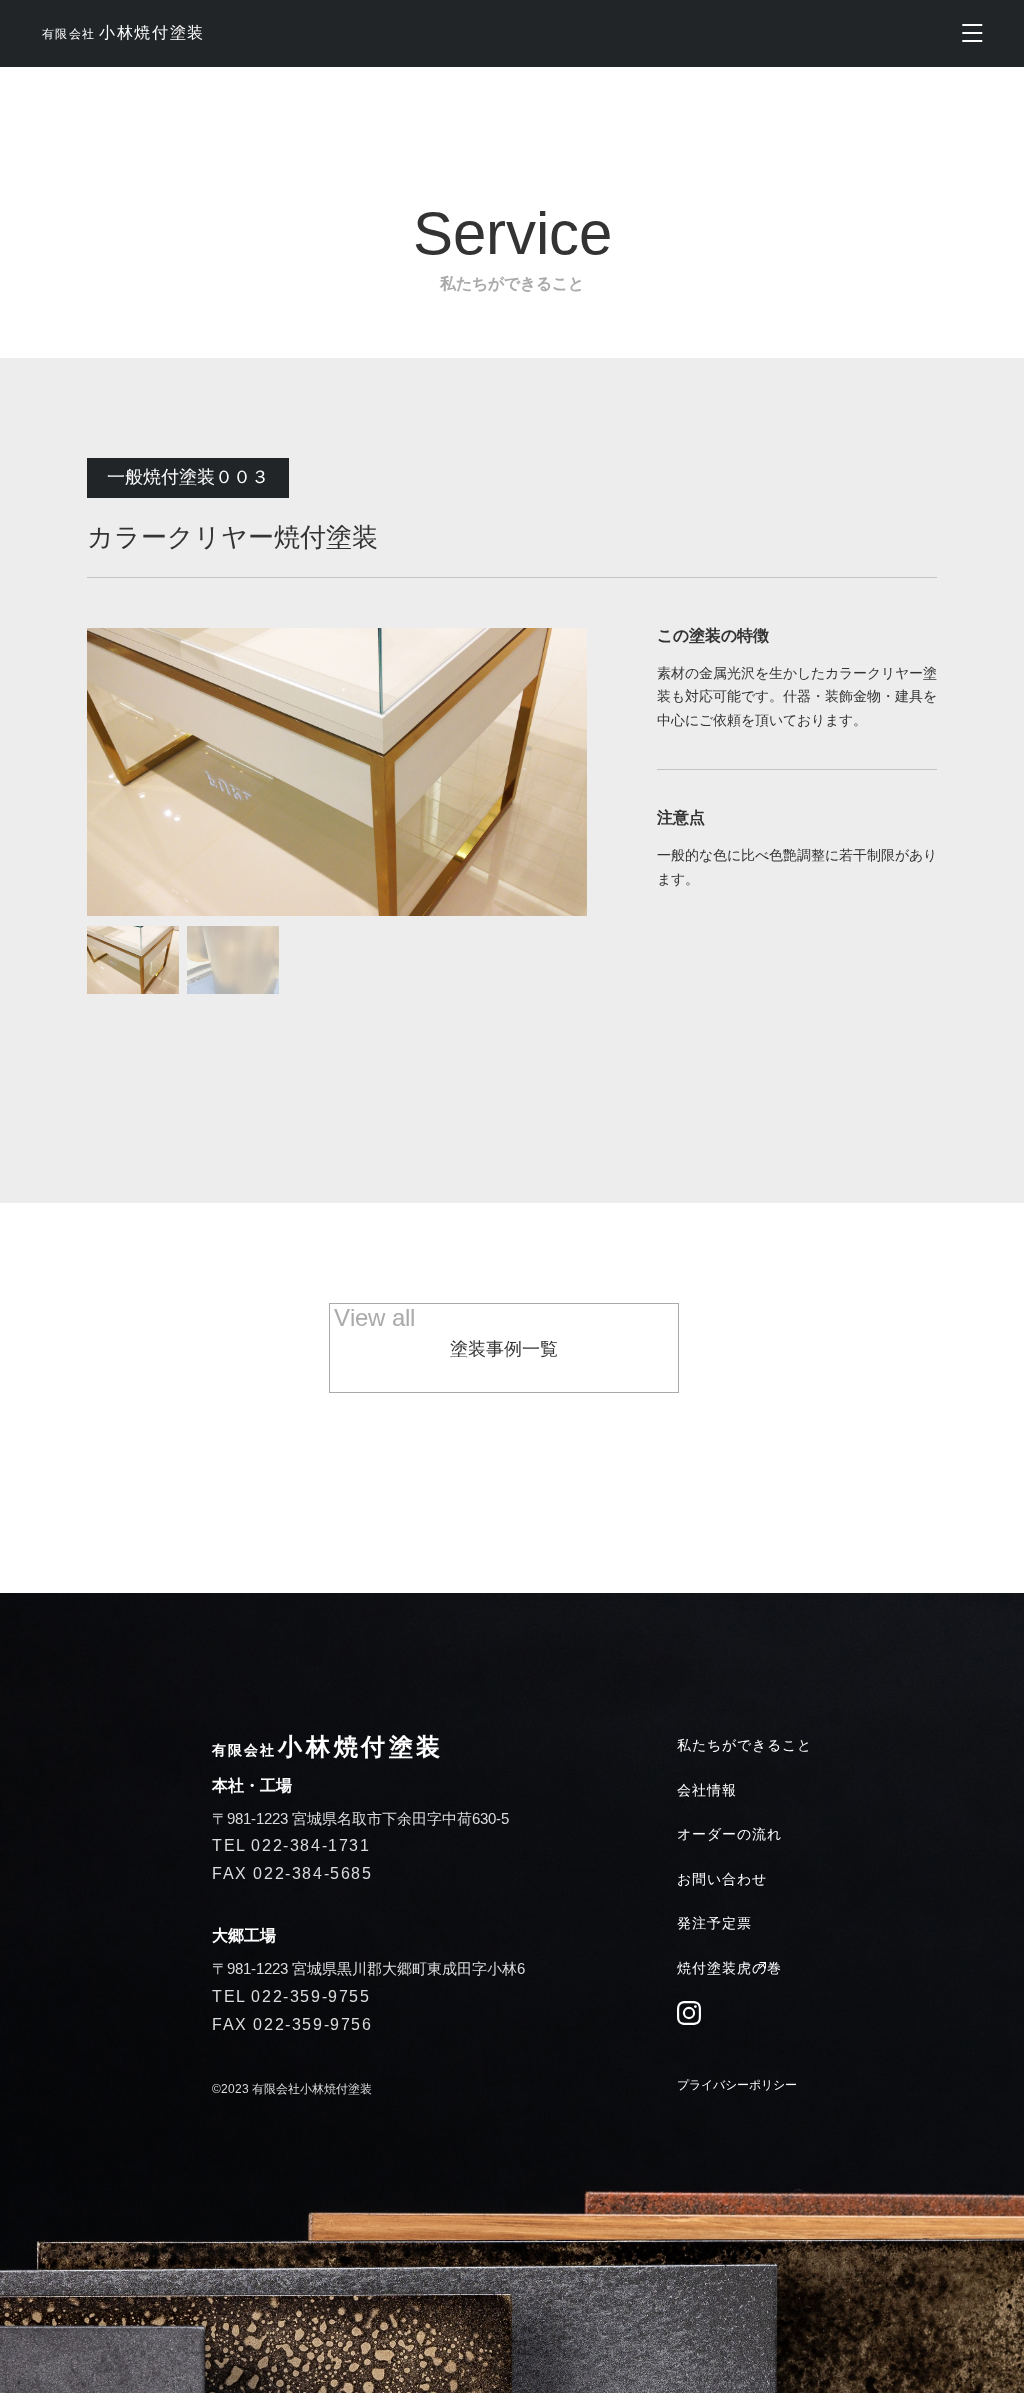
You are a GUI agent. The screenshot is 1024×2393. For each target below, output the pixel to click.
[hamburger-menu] (973, 33)
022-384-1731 (310, 1845)
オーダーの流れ (729, 1834)
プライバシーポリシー (737, 2085)
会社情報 (707, 1790)
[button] (133, 960)
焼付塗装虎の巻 (729, 1968)
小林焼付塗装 (123, 32)
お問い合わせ (722, 1879)
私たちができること (744, 1745)
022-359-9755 (310, 1996)
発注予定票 (714, 1923)
